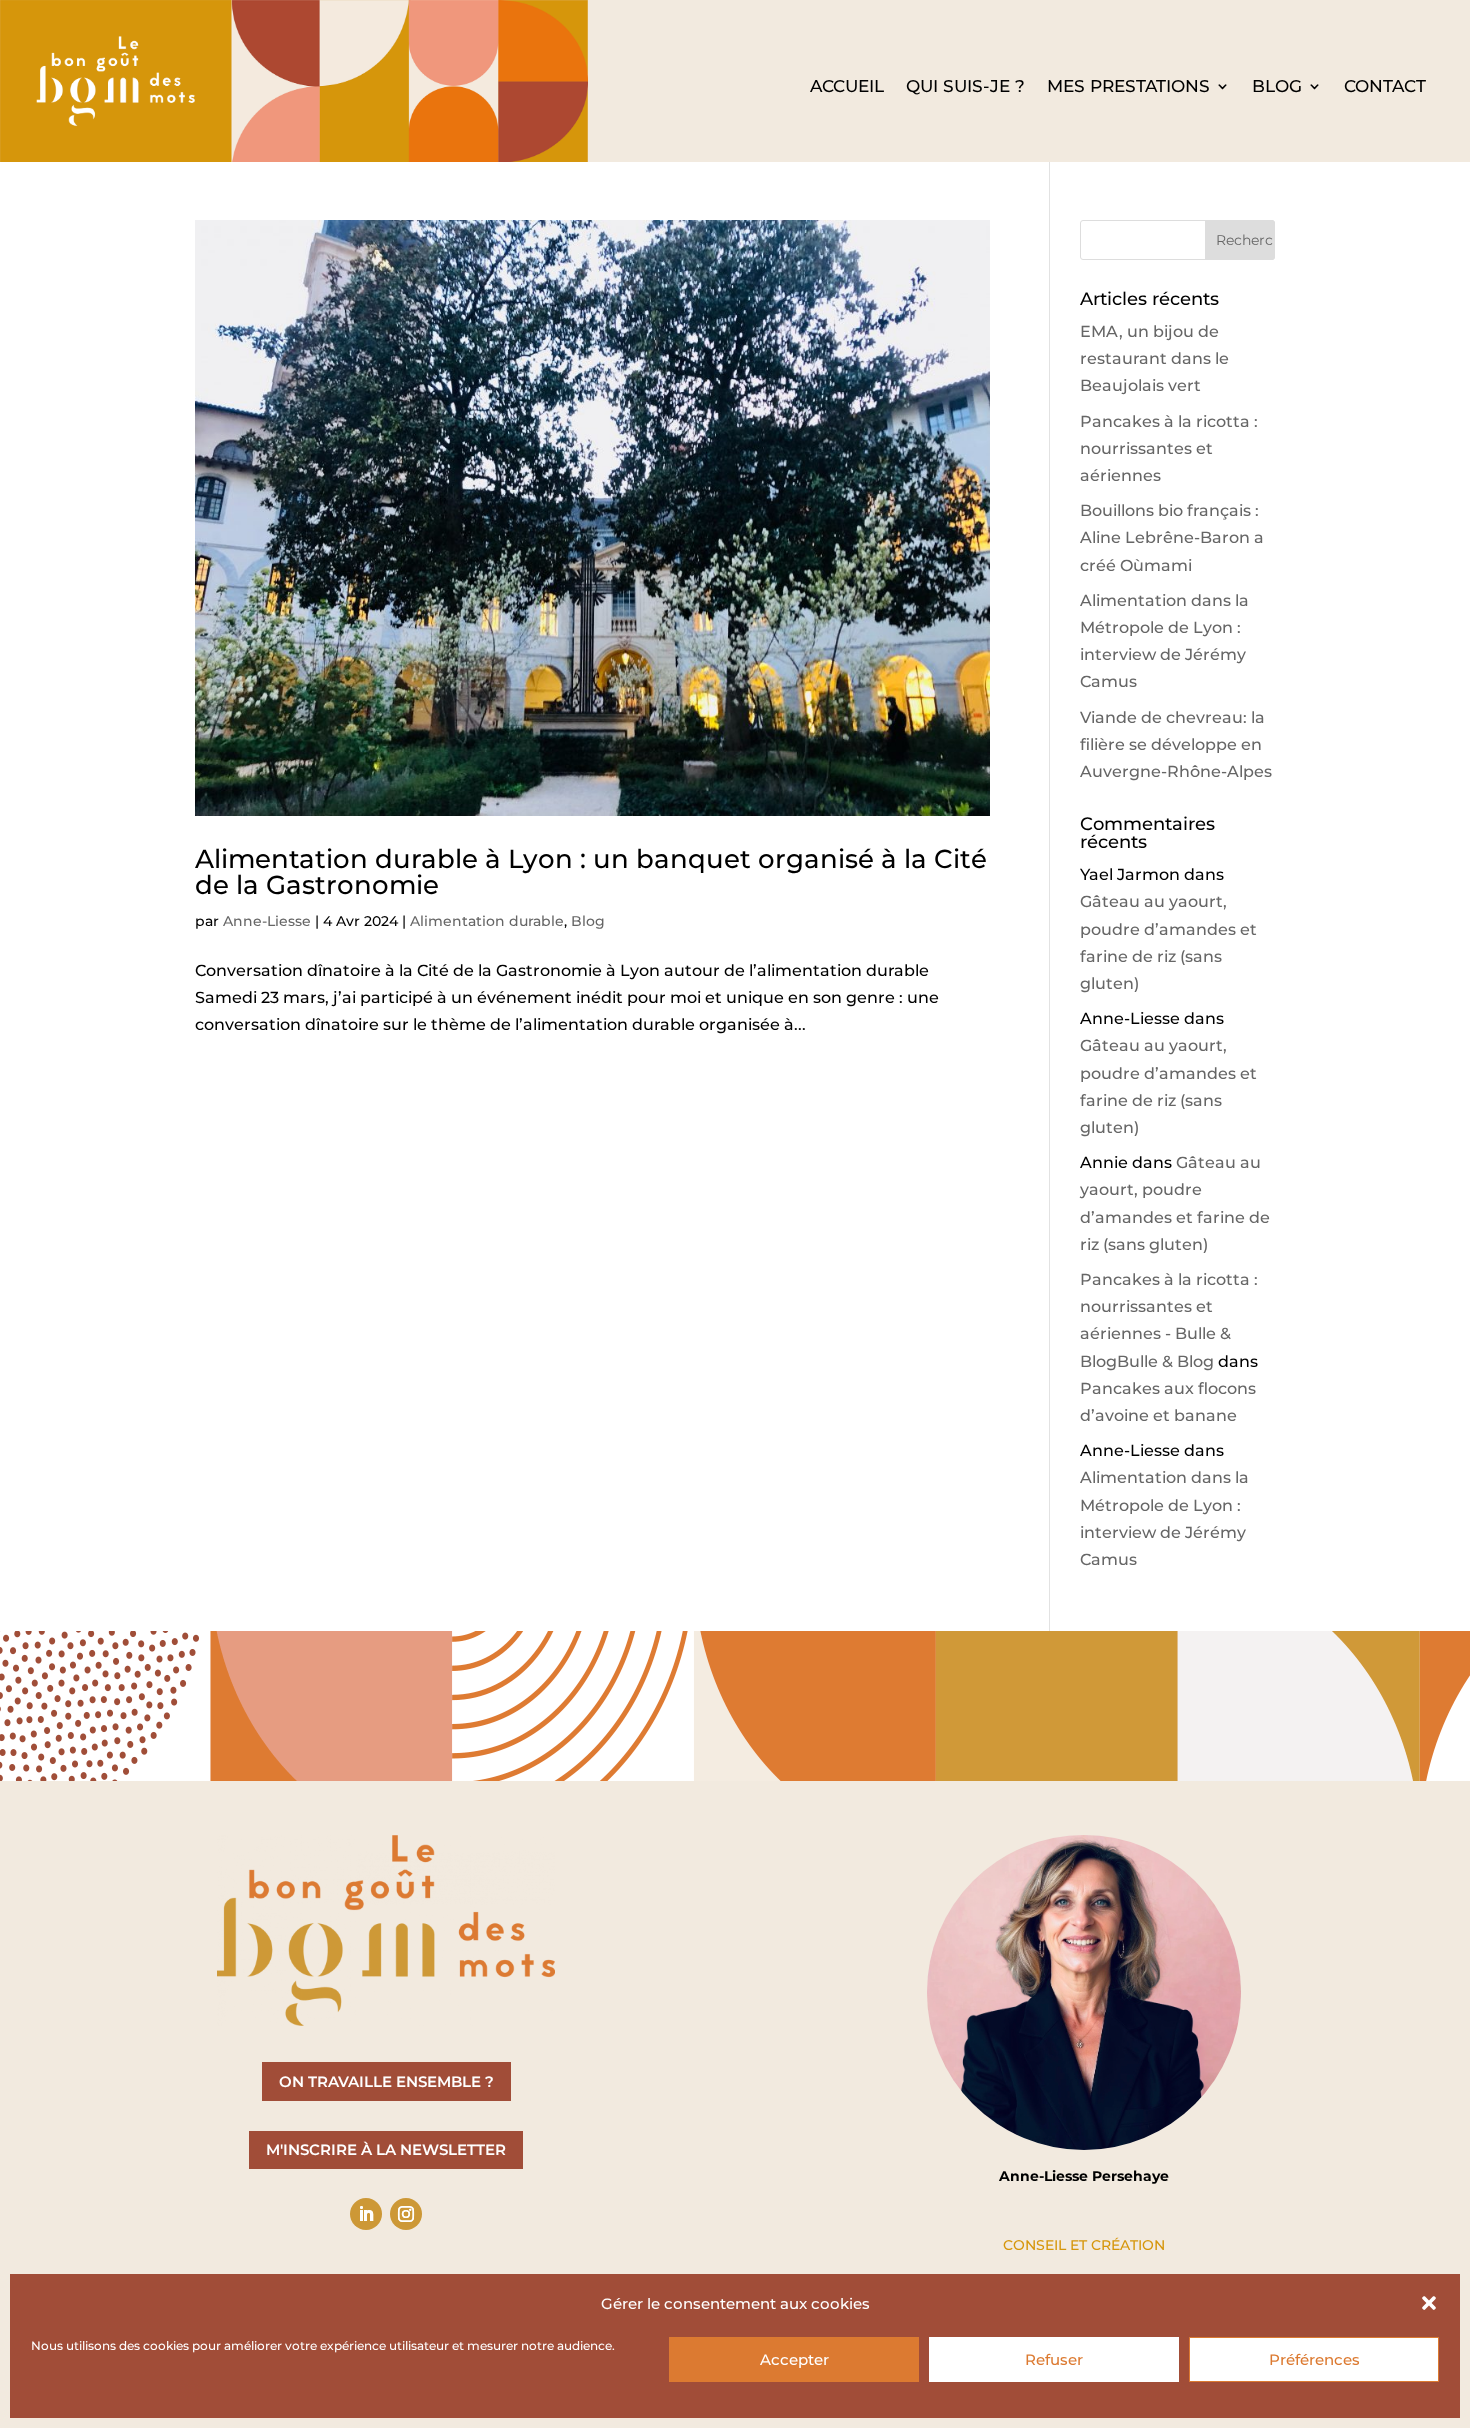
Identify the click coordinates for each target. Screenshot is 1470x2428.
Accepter (794, 2359)
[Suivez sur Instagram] (406, 2214)
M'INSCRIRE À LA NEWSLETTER (386, 2149)
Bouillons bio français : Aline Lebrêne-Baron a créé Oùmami (1172, 537)
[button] (1429, 2303)
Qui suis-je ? (965, 87)
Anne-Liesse (267, 921)
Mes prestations (1128, 87)
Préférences (1314, 2359)
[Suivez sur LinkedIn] (366, 2214)
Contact (1385, 87)
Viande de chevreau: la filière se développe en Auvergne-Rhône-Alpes (1176, 744)
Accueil (847, 87)
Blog (1277, 87)
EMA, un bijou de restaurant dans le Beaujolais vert (1154, 358)
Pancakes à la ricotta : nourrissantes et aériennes (1169, 448)
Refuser (1054, 2359)
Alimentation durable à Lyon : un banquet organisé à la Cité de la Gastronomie (591, 872)
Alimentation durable (487, 921)
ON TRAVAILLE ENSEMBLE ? (386, 2081)
